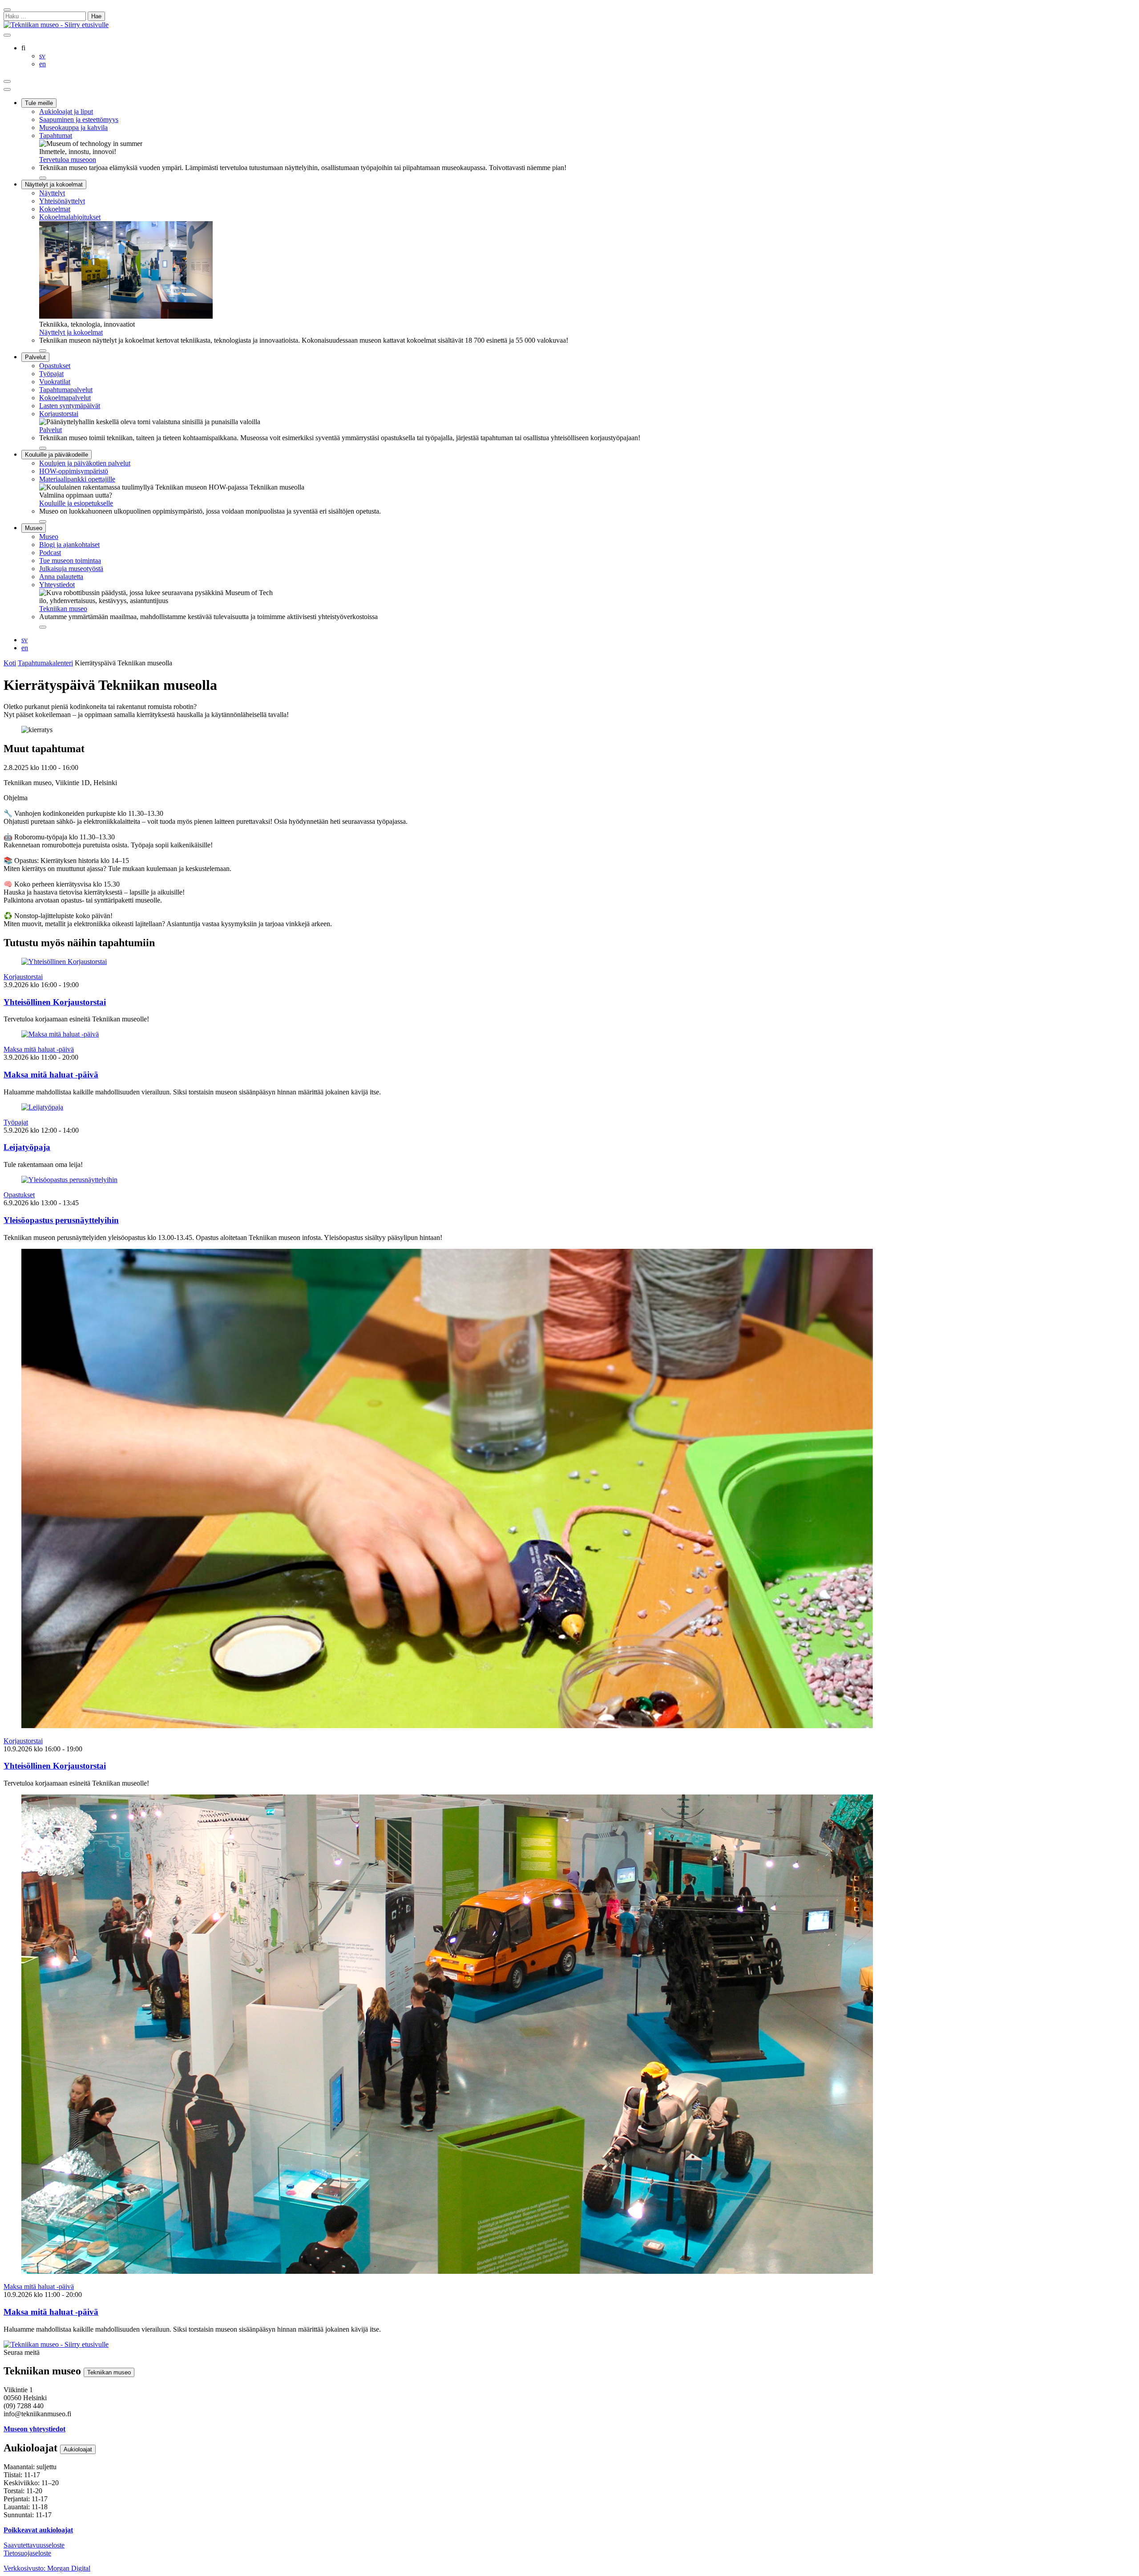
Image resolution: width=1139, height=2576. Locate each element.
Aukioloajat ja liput (66, 111)
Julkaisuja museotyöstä (71, 569)
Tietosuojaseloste (27, 2553)
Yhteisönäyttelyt (62, 201)
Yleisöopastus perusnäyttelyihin (61, 1220)
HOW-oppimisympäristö (74, 471)
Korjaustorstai (59, 414)
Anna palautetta (61, 577)
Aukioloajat (78, 2449)
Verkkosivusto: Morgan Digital (47, 2568)
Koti (10, 663)
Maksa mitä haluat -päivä (39, 1049)
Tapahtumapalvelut (66, 390)
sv (24, 640)
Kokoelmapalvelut (65, 398)
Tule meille (39, 103)
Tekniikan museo (63, 609)
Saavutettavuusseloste (34, 2545)
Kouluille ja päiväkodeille (57, 455)
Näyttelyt (52, 193)
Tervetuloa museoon (68, 160)
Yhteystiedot (57, 585)
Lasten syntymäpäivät (70, 406)
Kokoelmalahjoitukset (70, 217)
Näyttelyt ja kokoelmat (54, 184)
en (25, 648)
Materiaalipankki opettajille (77, 479)
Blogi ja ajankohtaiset (69, 545)
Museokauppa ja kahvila (73, 128)
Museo (34, 528)
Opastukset (55, 366)
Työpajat (51, 374)
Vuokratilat (55, 382)
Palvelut (35, 357)
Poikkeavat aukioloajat (38, 2530)
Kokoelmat (55, 209)
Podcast (50, 553)
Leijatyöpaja (27, 1147)
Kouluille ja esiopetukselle (76, 503)
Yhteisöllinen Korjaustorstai (55, 1002)
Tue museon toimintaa (70, 561)
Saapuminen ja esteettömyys (79, 119)
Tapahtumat (56, 136)
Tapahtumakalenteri (45, 663)
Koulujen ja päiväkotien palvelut (85, 463)
